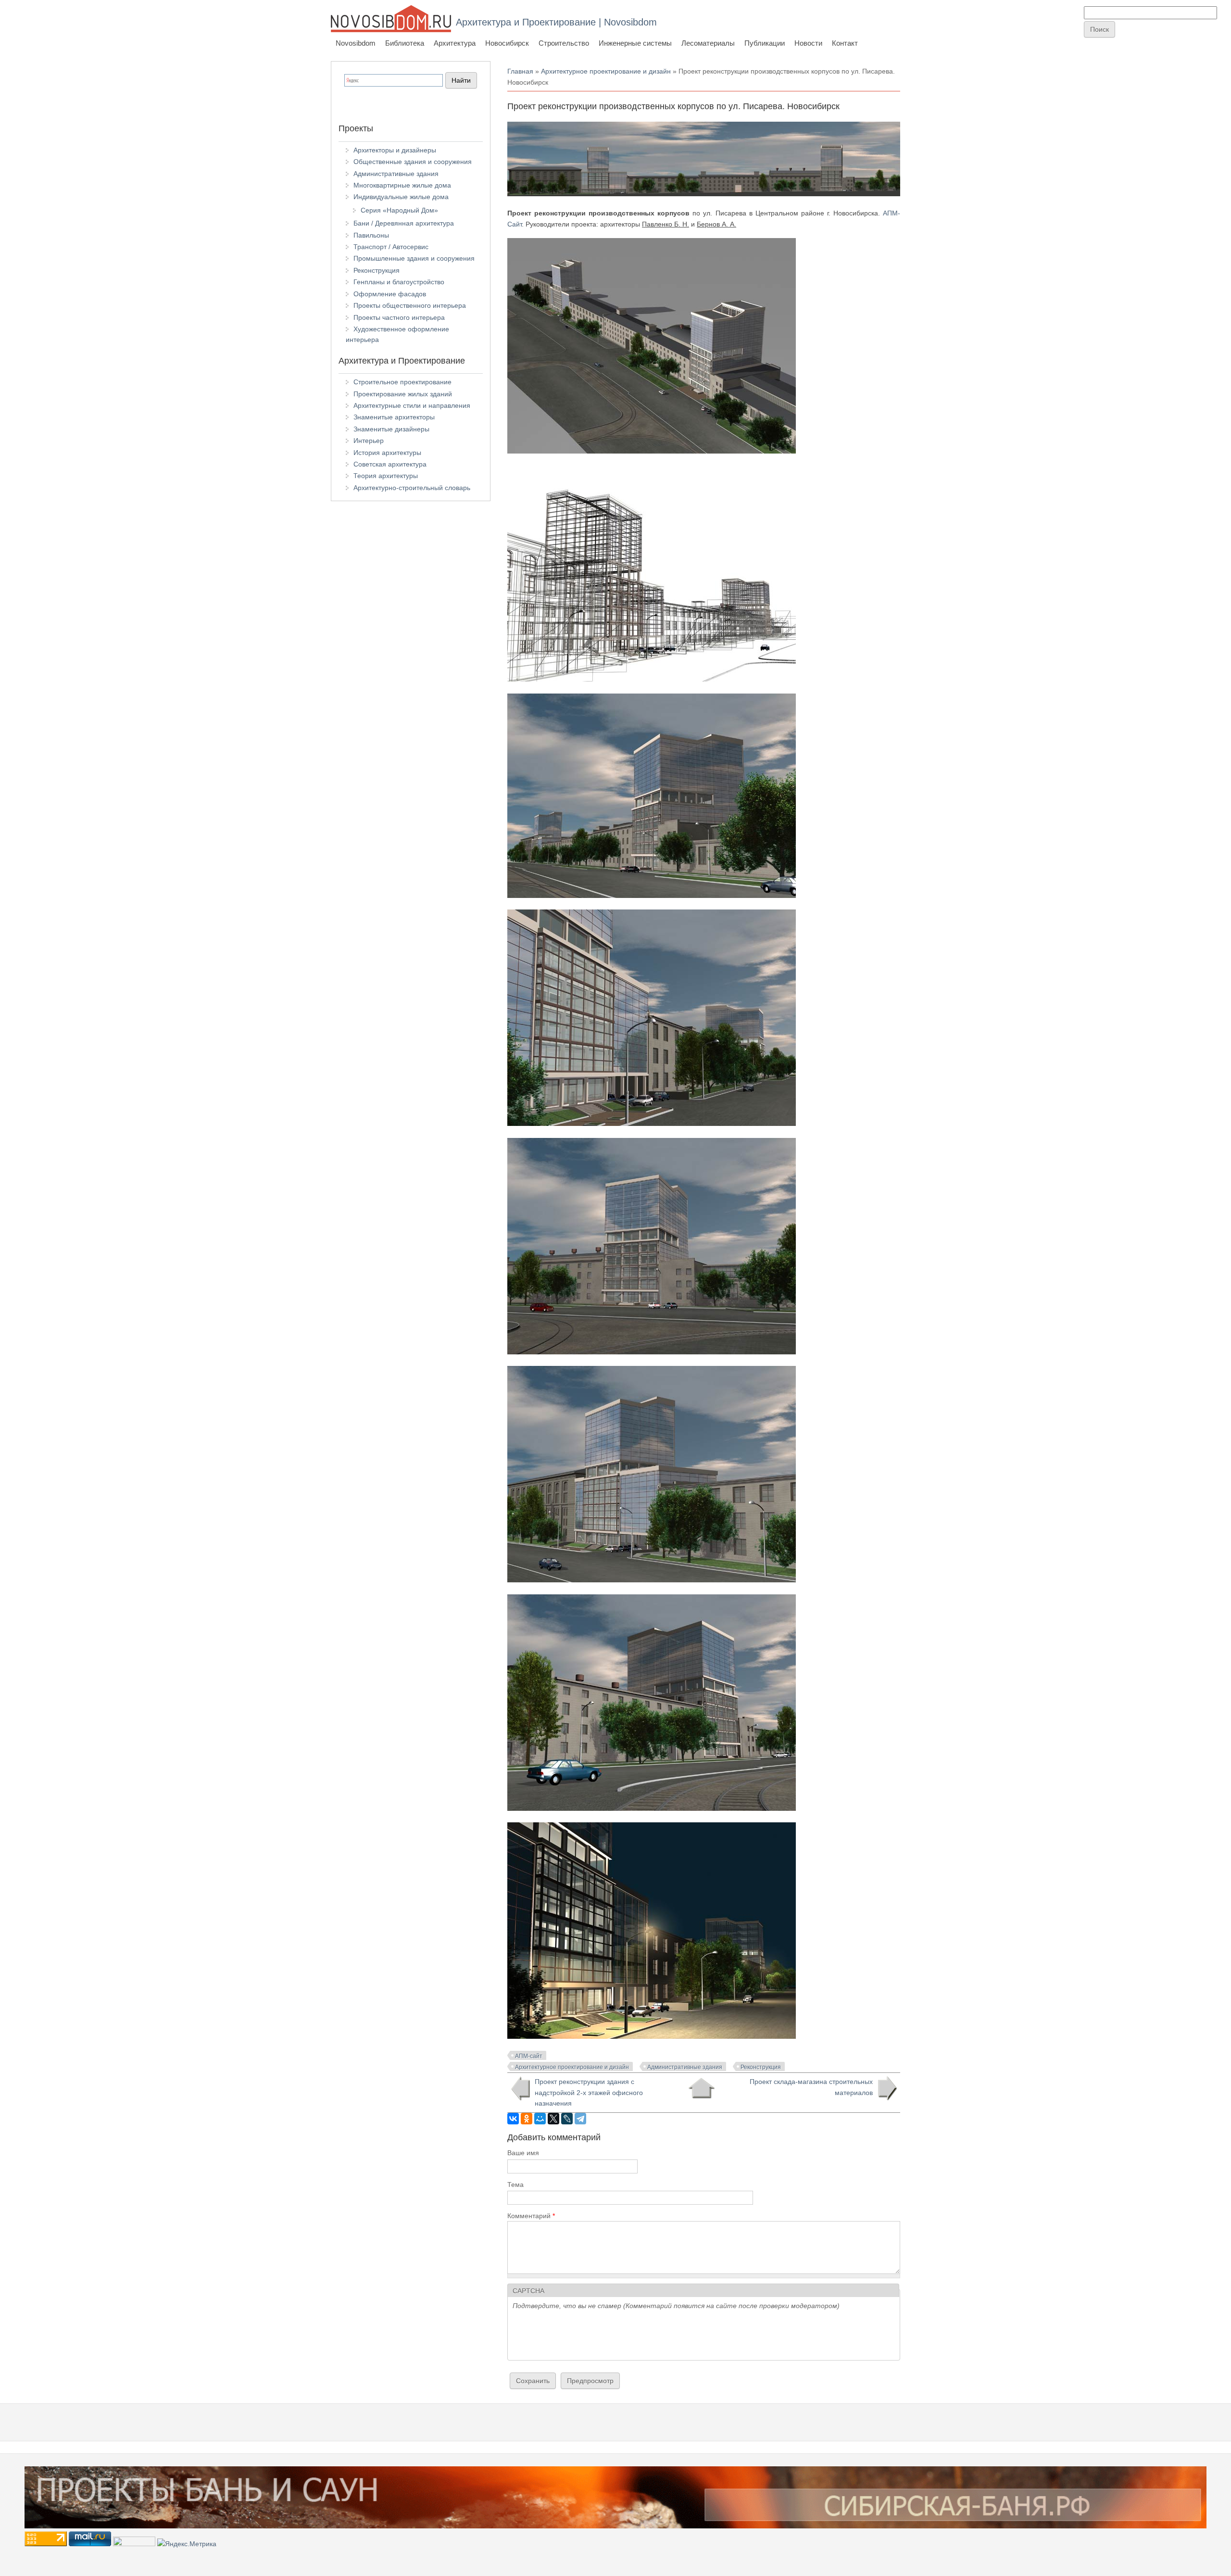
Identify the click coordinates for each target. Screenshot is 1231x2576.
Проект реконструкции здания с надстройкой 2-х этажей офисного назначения (589, 2092)
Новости (808, 43)
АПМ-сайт (529, 2056)
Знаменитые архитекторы (394, 417)
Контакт (845, 43)
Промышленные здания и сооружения (414, 258)
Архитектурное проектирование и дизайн (606, 71)
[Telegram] (580, 2119)
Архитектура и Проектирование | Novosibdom (556, 22)
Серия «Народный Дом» (399, 210)
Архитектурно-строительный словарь (412, 488)
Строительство (564, 43)
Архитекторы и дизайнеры (395, 150)
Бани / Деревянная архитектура (404, 223)
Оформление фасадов (390, 294)
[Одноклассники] (527, 2119)
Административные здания (685, 2067)
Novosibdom (356, 43)
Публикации (765, 43)
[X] (553, 2119)
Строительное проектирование (402, 382)
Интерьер (369, 441)
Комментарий (531, 2216)
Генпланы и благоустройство (399, 282)
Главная (520, 71)
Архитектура (455, 43)
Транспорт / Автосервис (391, 247)
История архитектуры (387, 453)
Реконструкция (761, 2067)
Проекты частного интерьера (399, 317)
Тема (515, 2185)
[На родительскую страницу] (701, 2088)
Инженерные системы (635, 43)
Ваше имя (523, 2153)
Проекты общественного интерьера (410, 305)
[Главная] (391, 19)
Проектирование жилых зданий (403, 394)
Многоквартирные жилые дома (402, 185)
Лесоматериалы (708, 43)
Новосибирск (507, 43)
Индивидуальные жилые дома (401, 197)
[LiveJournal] (567, 2119)
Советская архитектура (390, 464)
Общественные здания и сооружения (413, 162)
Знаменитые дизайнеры (391, 429)
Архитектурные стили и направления (412, 405)
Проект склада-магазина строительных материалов (811, 2087)
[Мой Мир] (540, 2119)
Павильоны (371, 235)
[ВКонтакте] (513, 2119)
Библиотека (405, 43)
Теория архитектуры (386, 476)
